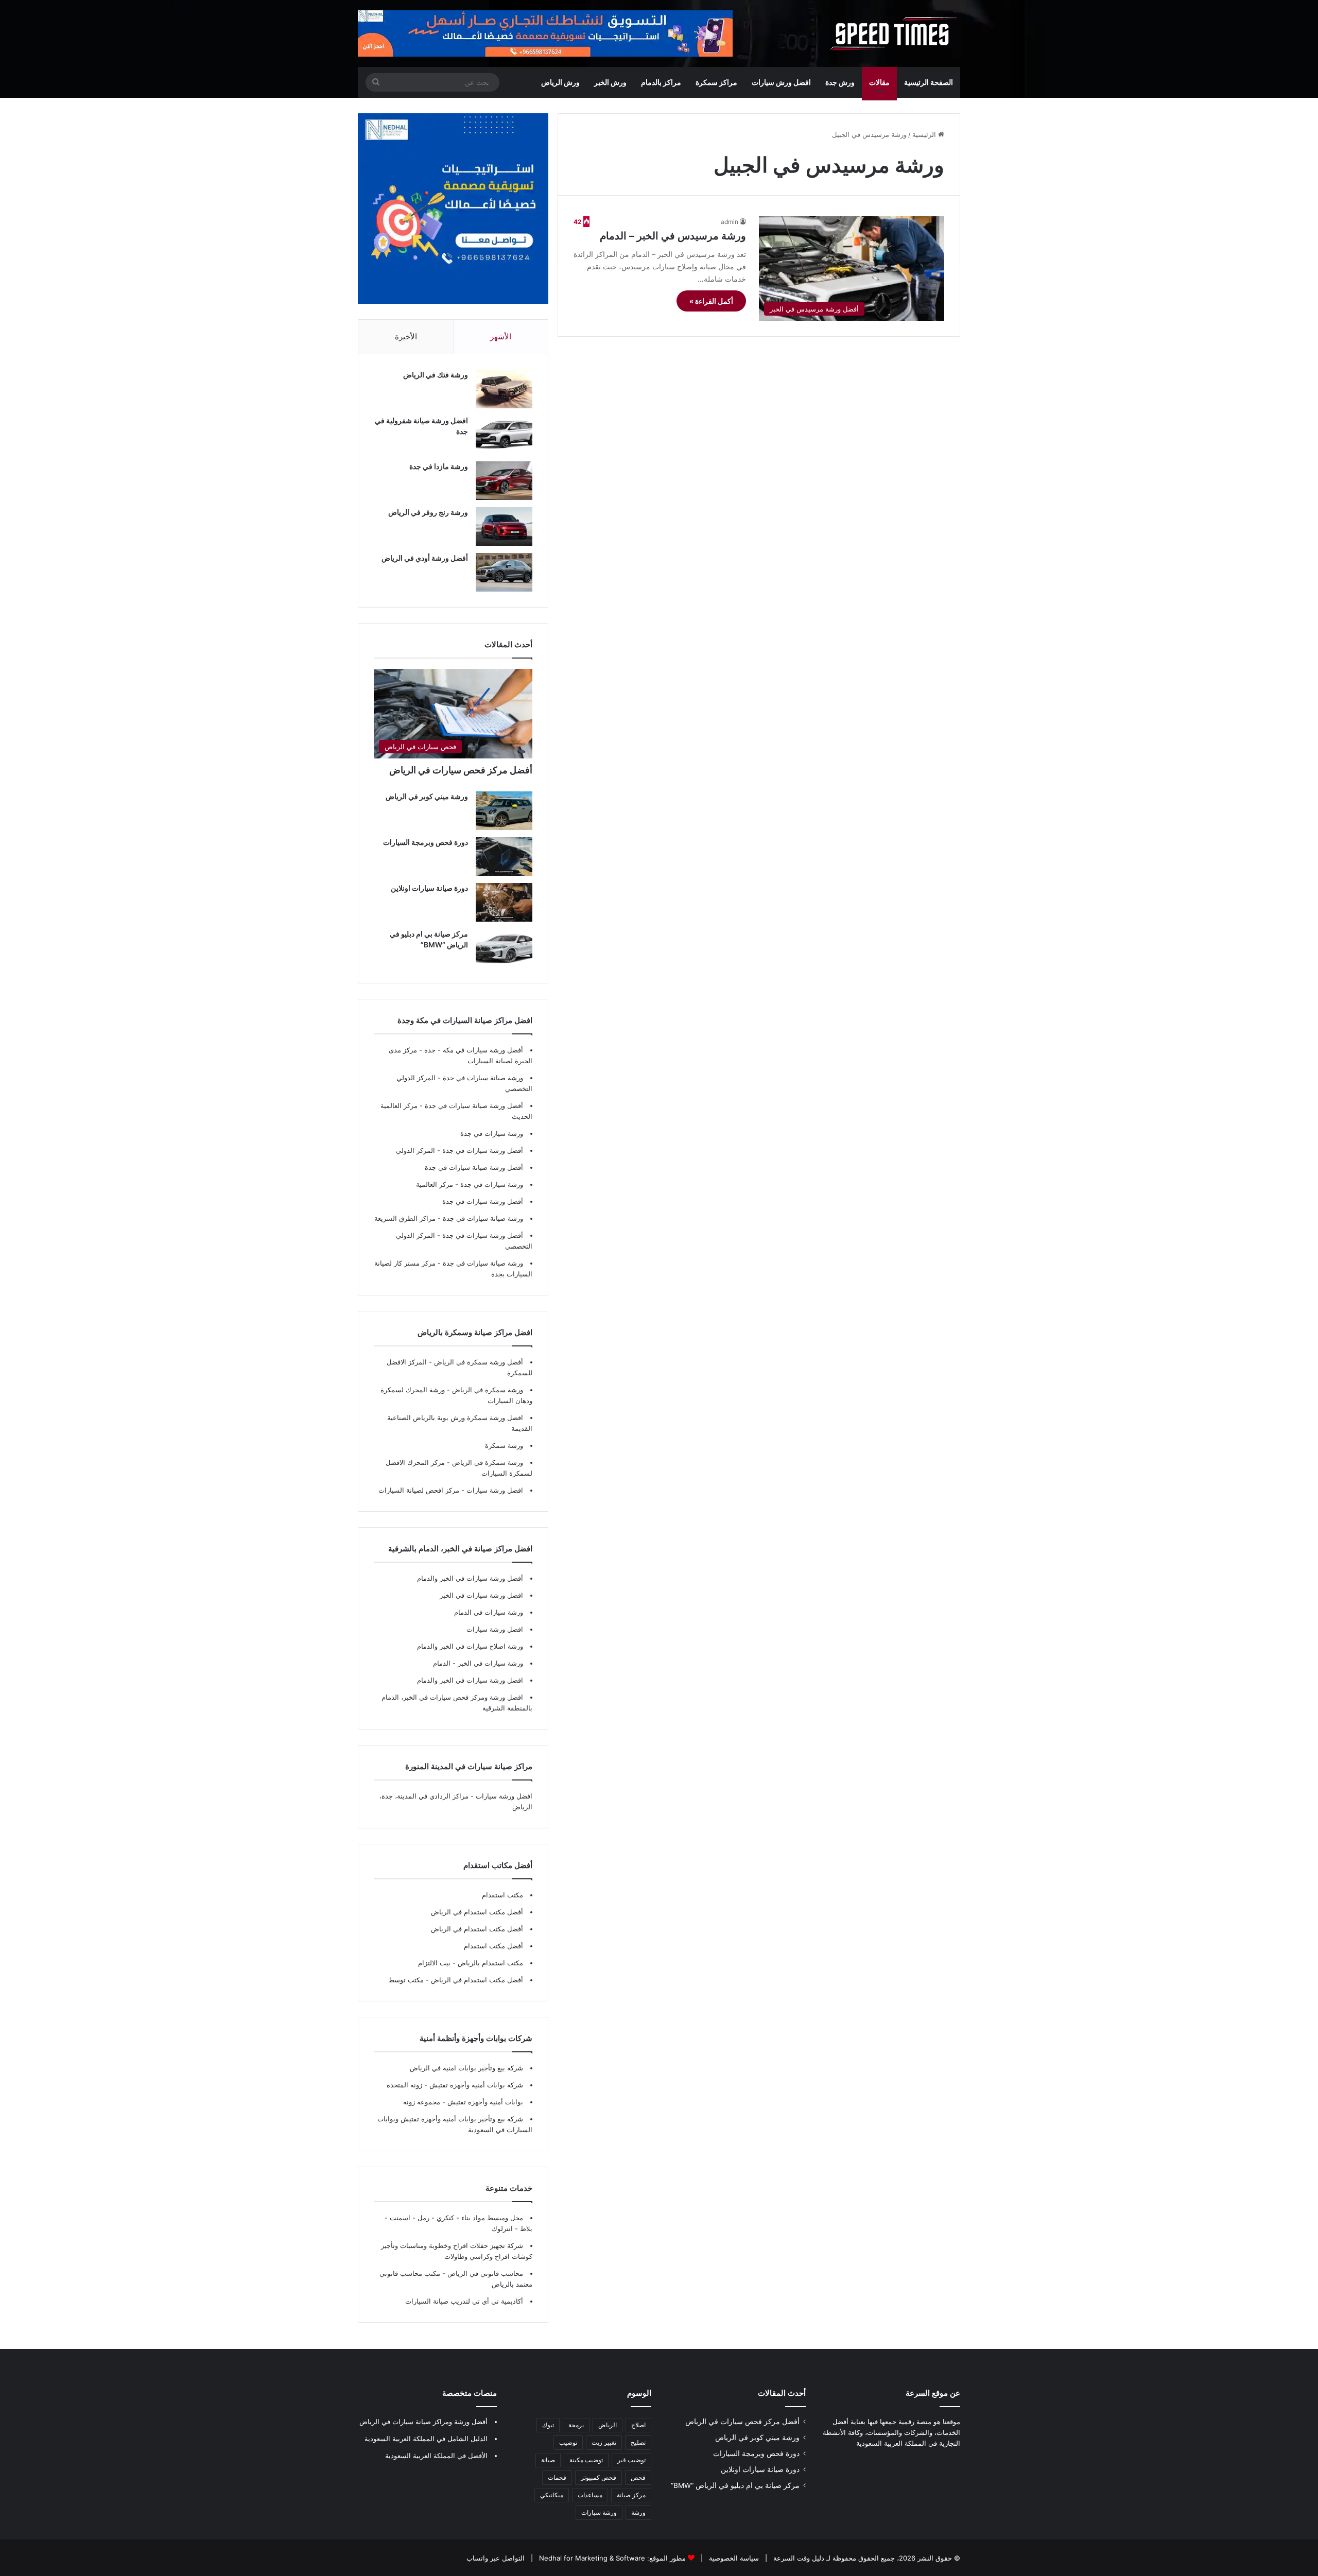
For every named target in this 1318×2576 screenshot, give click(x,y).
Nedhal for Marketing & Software (591, 2558)
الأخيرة (406, 336)
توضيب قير (631, 2460)
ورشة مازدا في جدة (439, 466)
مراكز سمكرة (716, 82)
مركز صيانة (631, 2495)
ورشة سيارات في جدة (492, 1133)
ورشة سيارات (599, 2512)
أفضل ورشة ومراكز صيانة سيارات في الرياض (423, 2422)
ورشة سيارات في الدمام (489, 1612)
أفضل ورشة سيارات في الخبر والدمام (470, 1578)
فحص (638, 2477)
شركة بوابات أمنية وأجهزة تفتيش (475, 2085)
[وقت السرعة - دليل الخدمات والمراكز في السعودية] (894, 33)
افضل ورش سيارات (781, 82)
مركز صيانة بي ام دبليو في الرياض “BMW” (735, 2485)
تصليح (638, 2442)
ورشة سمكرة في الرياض (487, 1390)
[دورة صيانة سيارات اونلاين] (504, 902)
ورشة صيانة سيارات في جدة (483, 1078)
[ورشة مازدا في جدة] (504, 481)
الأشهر (501, 336)
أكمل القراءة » (711, 301)
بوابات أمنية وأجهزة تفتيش (484, 2102)
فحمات (557, 2477)
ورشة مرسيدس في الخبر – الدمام (673, 236)
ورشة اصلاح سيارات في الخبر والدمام (470, 1646)
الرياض (608, 2425)
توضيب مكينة (586, 2460)
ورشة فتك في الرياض (436, 375)
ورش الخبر (610, 82)
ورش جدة (840, 82)
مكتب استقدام (502, 1895)
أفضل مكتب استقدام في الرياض (477, 1912)
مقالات (879, 82)
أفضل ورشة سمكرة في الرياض (478, 1362)
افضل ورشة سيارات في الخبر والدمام (470, 1680)
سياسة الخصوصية (733, 2558)
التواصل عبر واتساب (496, 2558)
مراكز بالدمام (661, 82)
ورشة (638, 2512)
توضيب (568, 2442)
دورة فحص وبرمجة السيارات (426, 842)
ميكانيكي (552, 2495)
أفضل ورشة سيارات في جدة (483, 1150)
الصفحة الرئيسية (929, 82)
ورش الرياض (560, 82)
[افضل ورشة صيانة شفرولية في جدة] (504, 435)
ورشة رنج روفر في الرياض (428, 512)
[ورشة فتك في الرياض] (504, 389)
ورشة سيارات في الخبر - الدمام (478, 1663)
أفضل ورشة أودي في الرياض (425, 558)
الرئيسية (925, 134)
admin (730, 222)
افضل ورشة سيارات (494, 1490)
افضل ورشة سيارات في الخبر (481, 1595)
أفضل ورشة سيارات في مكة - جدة (474, 1050)
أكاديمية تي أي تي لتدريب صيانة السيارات (464, 2301)
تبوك (548, 2425)
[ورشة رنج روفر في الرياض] (504, 526)
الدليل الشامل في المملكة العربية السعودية (426, 2439)
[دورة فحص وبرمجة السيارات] (504, 857)
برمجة (576, 2425)
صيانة (548, 2460)
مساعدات (590, 2495)
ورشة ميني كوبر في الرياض (427, 796)
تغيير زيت (604, 2442)
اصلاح (638, 2425)
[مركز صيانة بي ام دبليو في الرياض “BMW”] (504, 948)
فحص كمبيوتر (599, 2477)
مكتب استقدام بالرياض (489, 1963)
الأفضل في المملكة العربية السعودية (436, 2456)
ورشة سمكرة (504, 1445)
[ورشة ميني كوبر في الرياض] (504, 811)
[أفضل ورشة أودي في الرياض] (504, 572)
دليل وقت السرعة (798, 2558)
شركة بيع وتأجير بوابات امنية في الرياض (466, 2068)
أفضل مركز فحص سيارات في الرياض (461, 770)
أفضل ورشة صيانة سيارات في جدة (474, 1105)
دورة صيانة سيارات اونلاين (429, 888)
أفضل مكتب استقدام (493, 1946)
